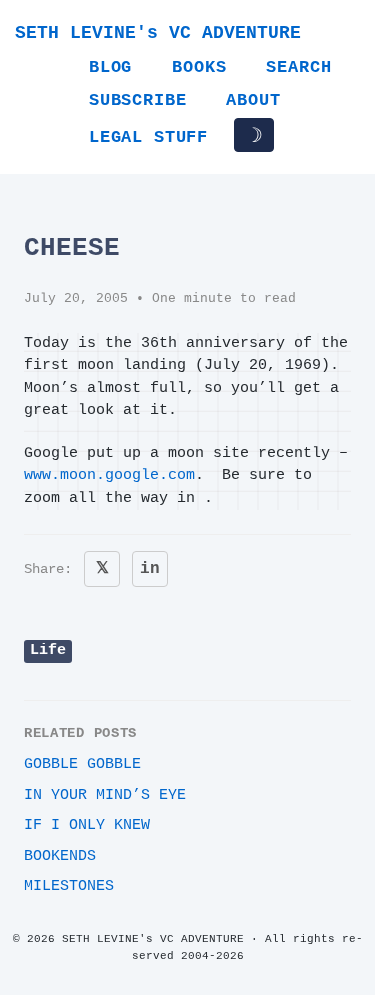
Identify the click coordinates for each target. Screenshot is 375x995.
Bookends (60, 856)
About (253, 100)
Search (298, 67)
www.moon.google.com (109, 475)
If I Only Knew (87, 825)
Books (199, 67)
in (150, 569)
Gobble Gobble (82, 764)
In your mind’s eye (105, 795)
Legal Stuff (148, 137)
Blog (110, 67)
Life (48, 650)
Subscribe (137, 100)
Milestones (69, 886)
